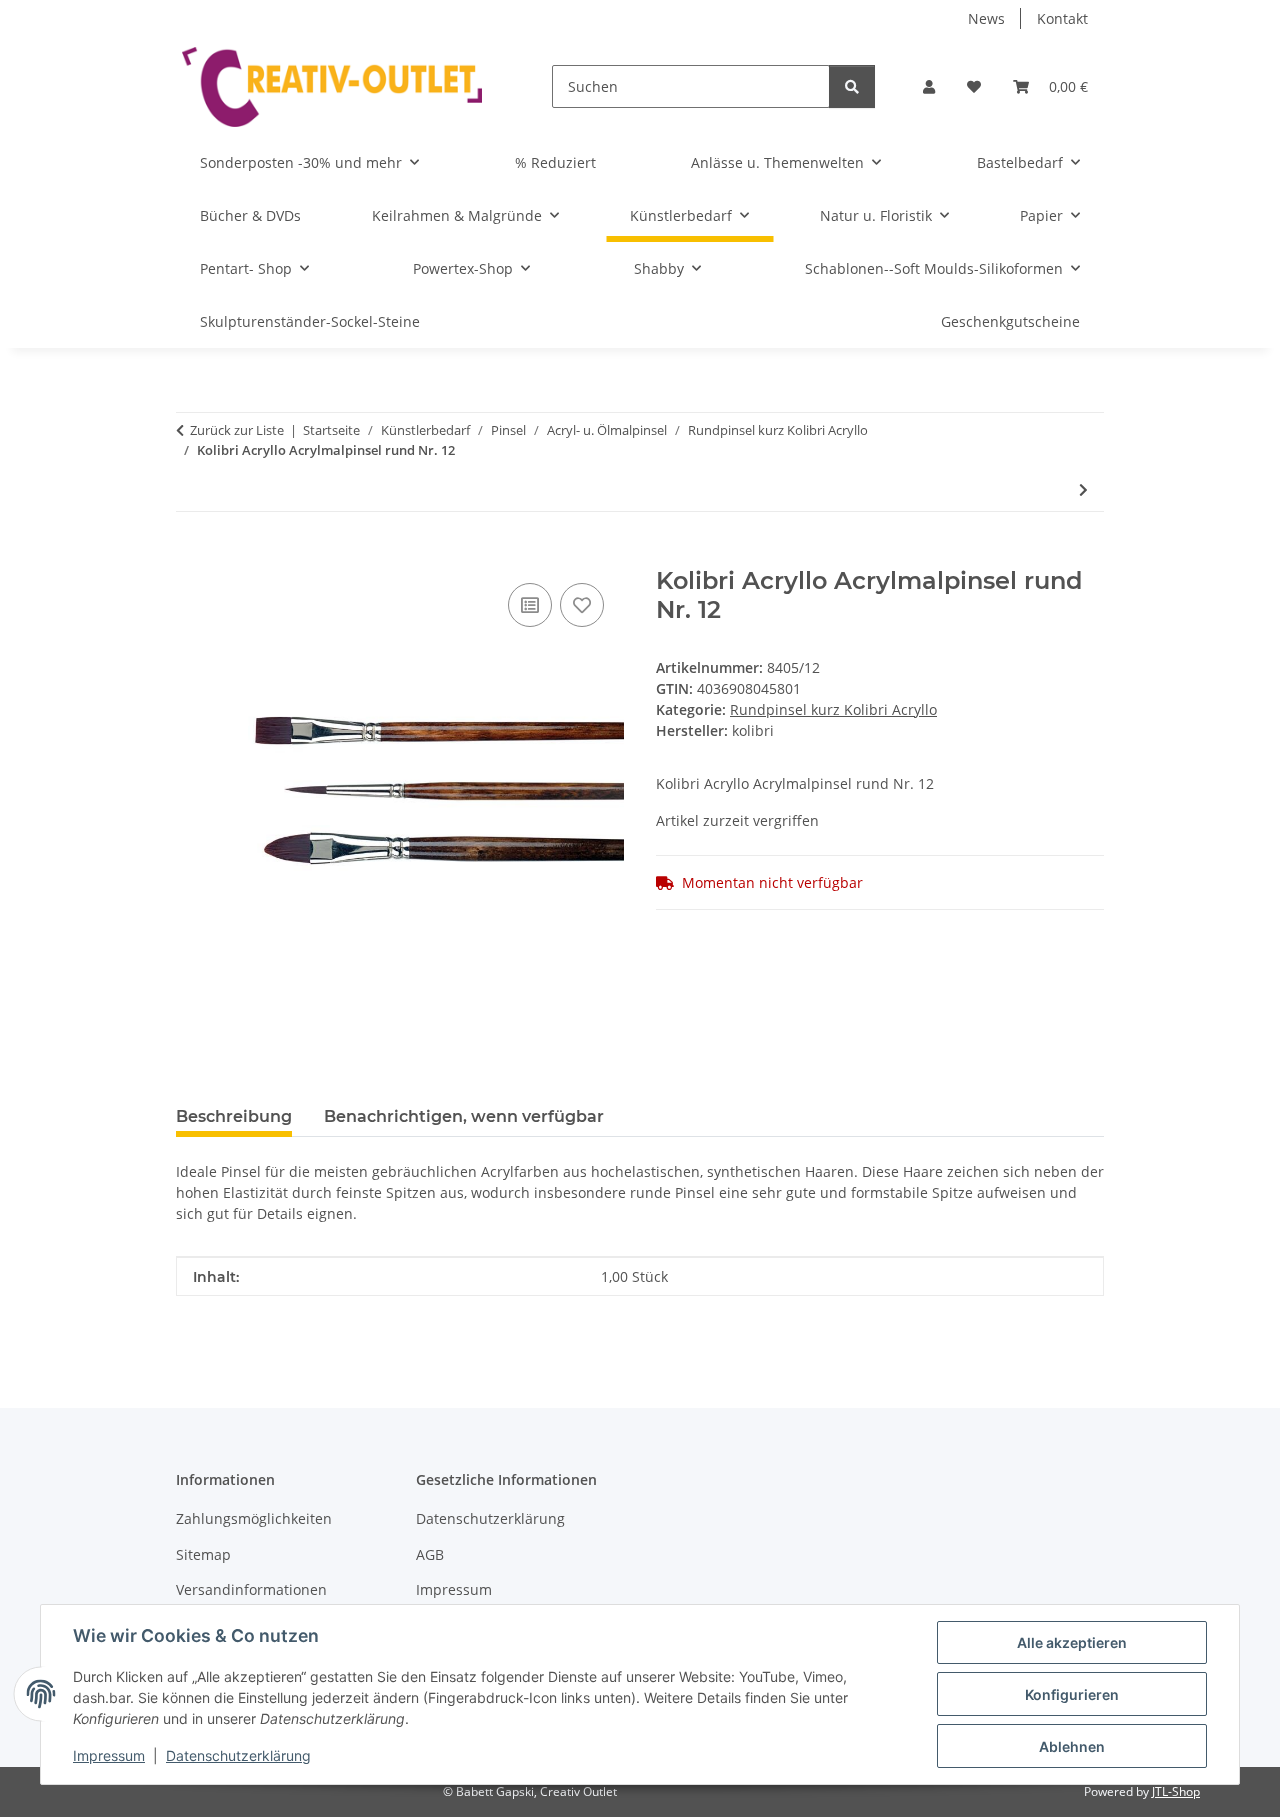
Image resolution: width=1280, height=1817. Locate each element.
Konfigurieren (1072, 1694)
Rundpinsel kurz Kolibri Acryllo (833, 709)
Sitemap (203, 1554)
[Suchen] (852, 86)
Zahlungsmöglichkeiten (254, 1518)
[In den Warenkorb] (192, 556)
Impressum (109, 1755)
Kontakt (1062, 18)
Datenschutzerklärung (238, 1755)
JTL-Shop (1176, 1791)
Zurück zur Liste (237, 430)
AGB (430, 1554)
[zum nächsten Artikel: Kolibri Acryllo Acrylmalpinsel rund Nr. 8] (1083, 489)
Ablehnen (1072, 1746)
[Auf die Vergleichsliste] (530, 605)
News (986, 18)
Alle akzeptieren (1072, 1642)
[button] (929, 86)
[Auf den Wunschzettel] (582, 605)
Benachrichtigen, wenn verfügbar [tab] (464, 1116)
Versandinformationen (251, 1589)
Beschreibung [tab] (234, 1116)
